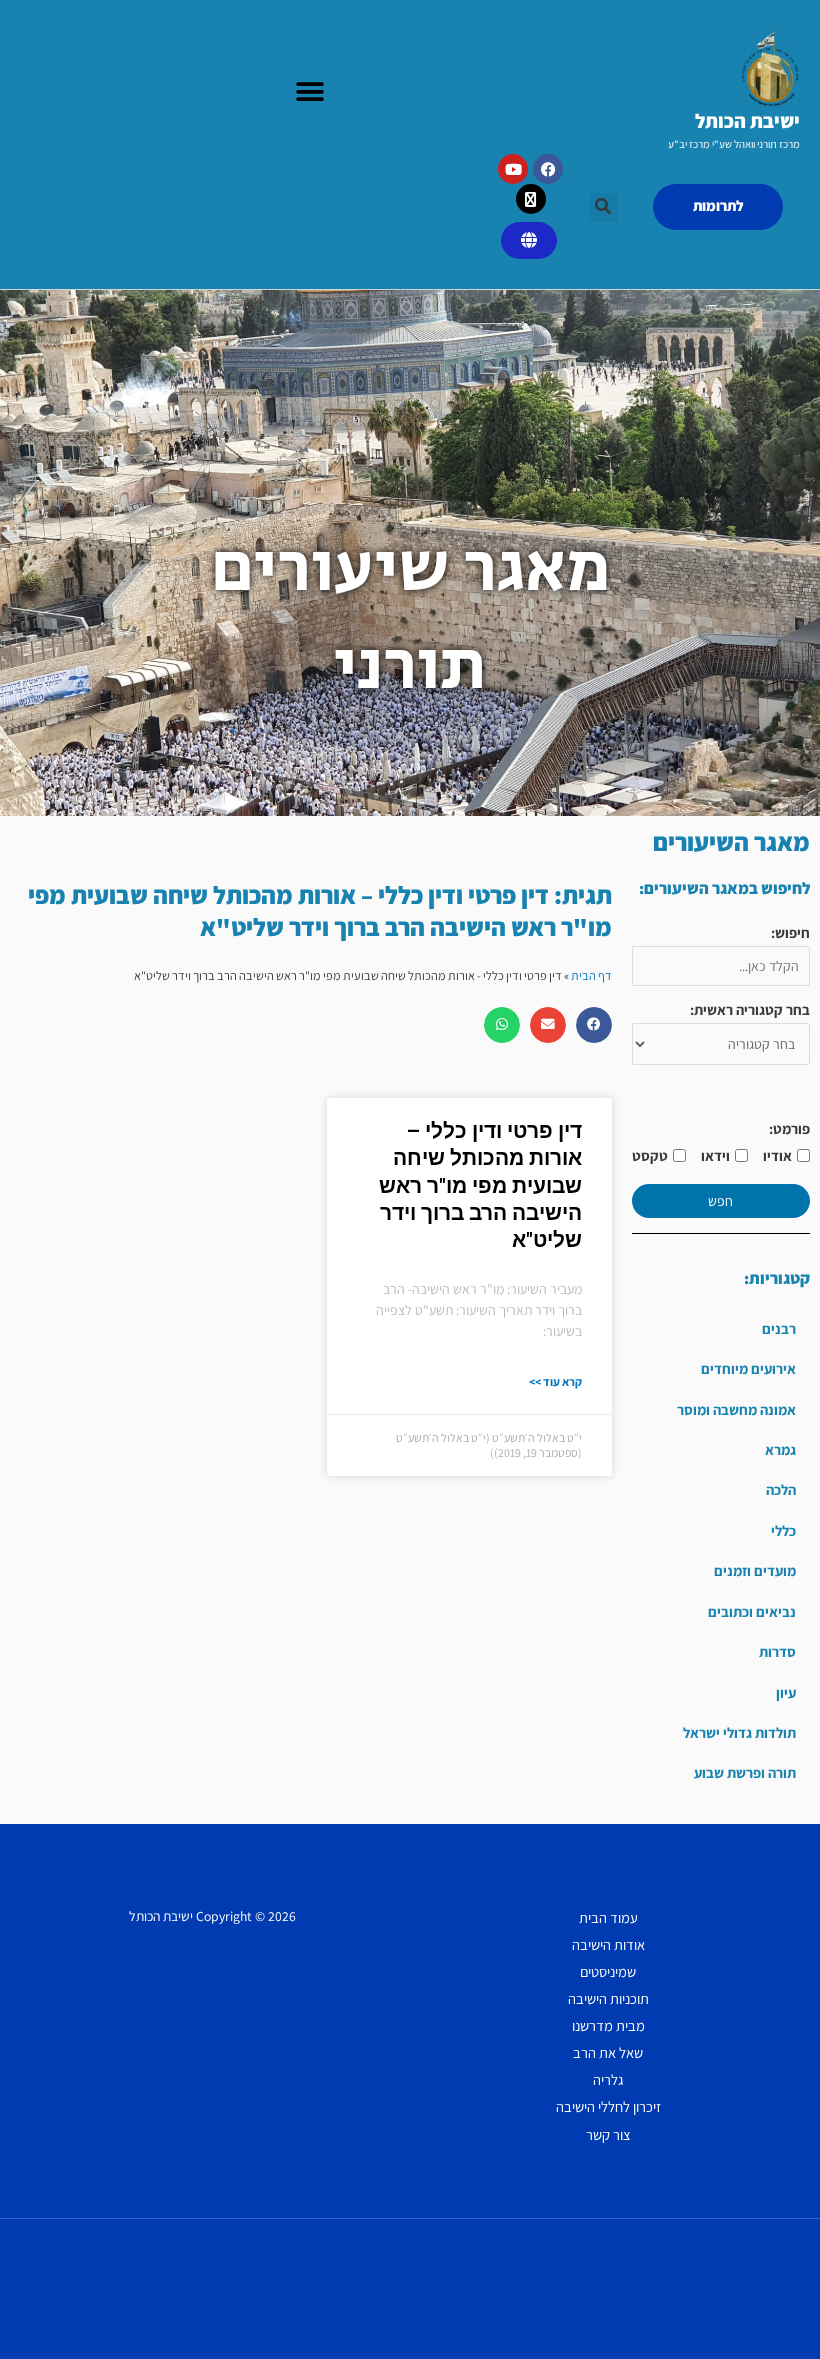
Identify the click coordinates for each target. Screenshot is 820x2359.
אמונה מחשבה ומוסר (736, 1409)
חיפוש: (790, 932)
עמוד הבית (608, 1917)
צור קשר (608, 2134)
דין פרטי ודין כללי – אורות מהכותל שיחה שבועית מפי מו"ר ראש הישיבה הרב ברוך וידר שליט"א (480, 1185)
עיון (786, 1692)
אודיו (777, 1155)
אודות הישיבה (608, 1944)
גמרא (780, 1449)
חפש (720, 1201)
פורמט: (789, 1128)
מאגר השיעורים (731, 841)
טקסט (650, 1155)
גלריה (608, 2079)
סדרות (777, 1651)
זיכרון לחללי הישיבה (608, 2106)
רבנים (779, 1328)
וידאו (715, 1155)
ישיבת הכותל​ (747, 121)
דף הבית (591, 975)
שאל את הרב (608, 2052)
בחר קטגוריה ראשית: (750, 1009)
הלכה (781, 1489)
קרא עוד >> (555, 1381)
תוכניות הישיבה (608, 1998)
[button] (309, 92)
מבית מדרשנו (608, 2025)
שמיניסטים (608, 1971)
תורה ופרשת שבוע (745, 1772)
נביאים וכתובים (752, 1611)
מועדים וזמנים (755, 1570)
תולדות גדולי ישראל (739, 1732)
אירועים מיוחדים (748, 1368)
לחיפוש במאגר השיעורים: (724, 888)
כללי (783, 1530)
